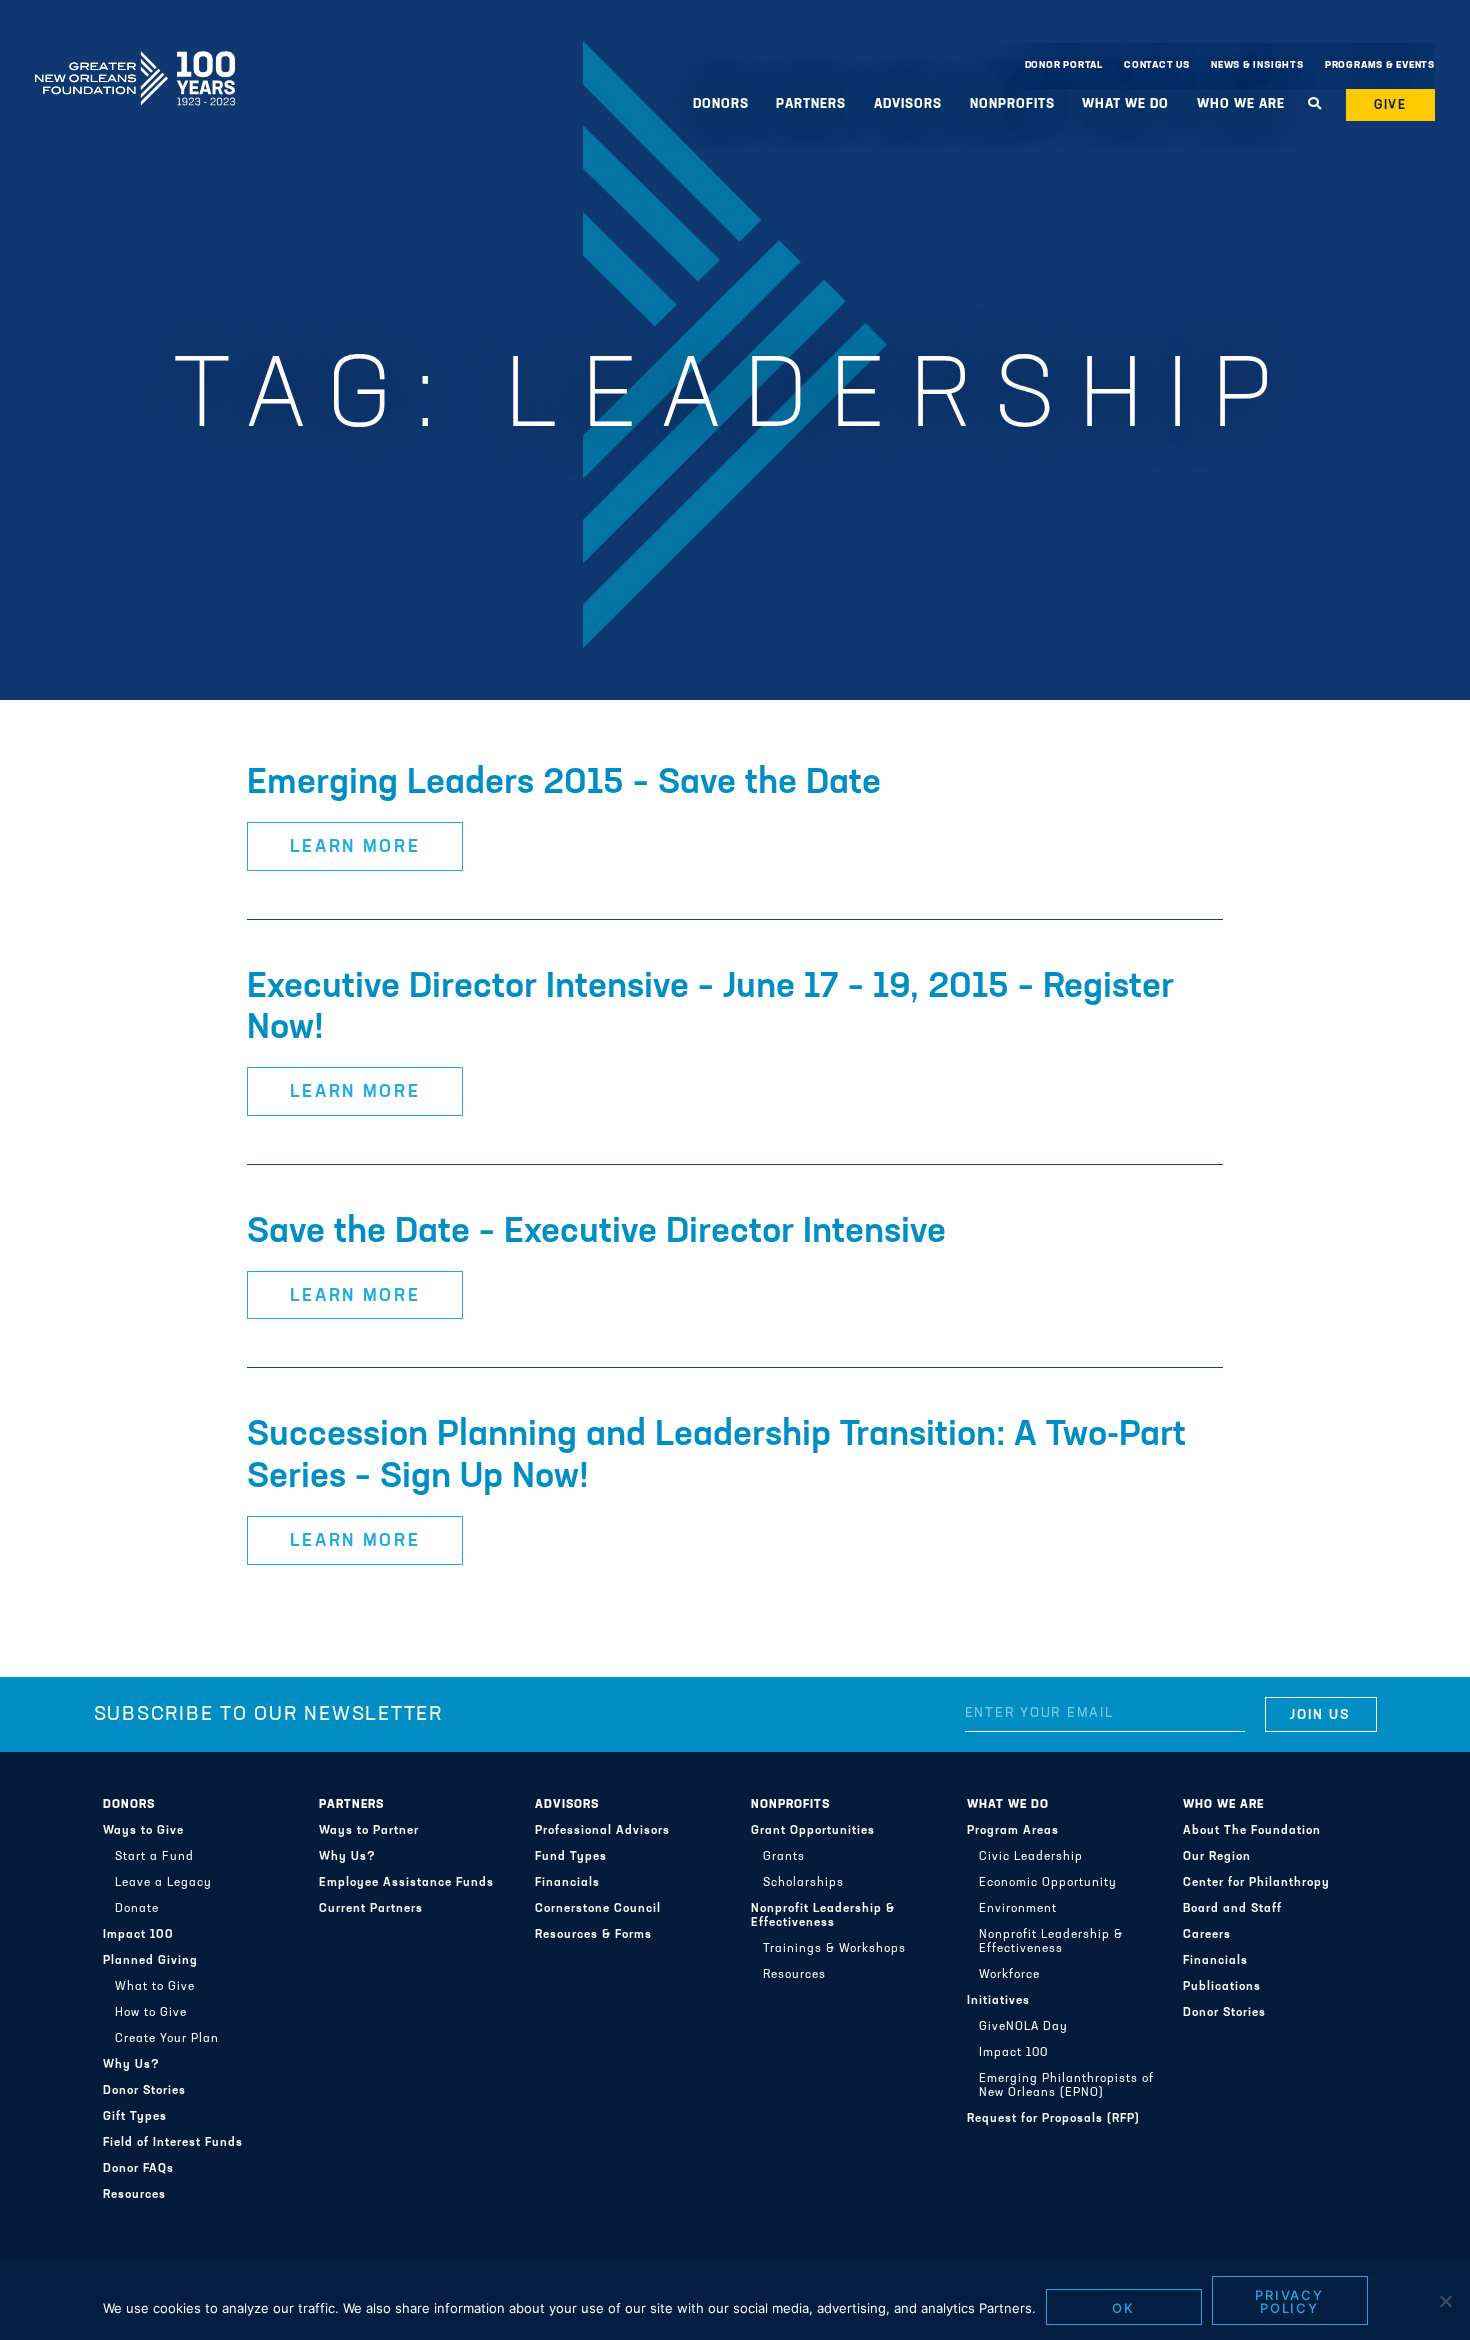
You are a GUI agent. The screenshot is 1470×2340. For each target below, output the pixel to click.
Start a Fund (154, 1857)
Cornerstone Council (598, 1909)
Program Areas (1013, 1831)
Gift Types (135, 2117)
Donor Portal (1064, 65)
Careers (1207, 1935)
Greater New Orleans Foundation (135, 61)
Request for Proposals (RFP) (1053, 2119)
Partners (351, 1805)
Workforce (1009, 1975)
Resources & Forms (593, 1935)
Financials (567, 1883)
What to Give (155, 1987)
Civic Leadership (1031, 1857)
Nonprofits (790, 1805)
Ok (1123, 2308)
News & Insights (1257, 65)
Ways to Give (143, 1831)
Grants (784, 1857)
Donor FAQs (138, 2169)
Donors (129, 1805)
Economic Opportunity (1048, 1883)
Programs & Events (1380, 65)
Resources (134, 2195)
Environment (1018, 1909)
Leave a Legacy (163, 1883)
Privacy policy (1290, 2301)
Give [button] (1391, 105)
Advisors (567, 1805)
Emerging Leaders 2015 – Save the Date (564, 784)
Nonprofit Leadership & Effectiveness (823, 1916)
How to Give (151, 2013)
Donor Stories (144, 2091)
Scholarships (803, 1883)
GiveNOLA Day (1023, 2027)
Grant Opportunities (813, 1831)
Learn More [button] (355, 848)
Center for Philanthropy (1256, 1883)
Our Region (1217, 1857)
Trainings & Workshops (834, 1949)
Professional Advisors (602, 1831)
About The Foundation (1252, 1831)
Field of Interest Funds (173, 2143)
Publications (1222, 1987)
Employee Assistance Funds (406, 1883)
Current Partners (371, 1909)
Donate (137, 1909)
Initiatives (998, 2001)
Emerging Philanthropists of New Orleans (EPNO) (1066, 2086)
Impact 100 (138, 1935)
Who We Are (1223, 1805)
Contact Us (1157, 65)
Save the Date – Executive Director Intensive (596, 1233)
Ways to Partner (369, 1831)
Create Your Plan (167, 2039)
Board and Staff (1232, 1909)
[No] (1445, 2301)
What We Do (1008, 1805)
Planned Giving (150, 1961)
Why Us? (131, 2065)
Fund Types (571, 1857)
